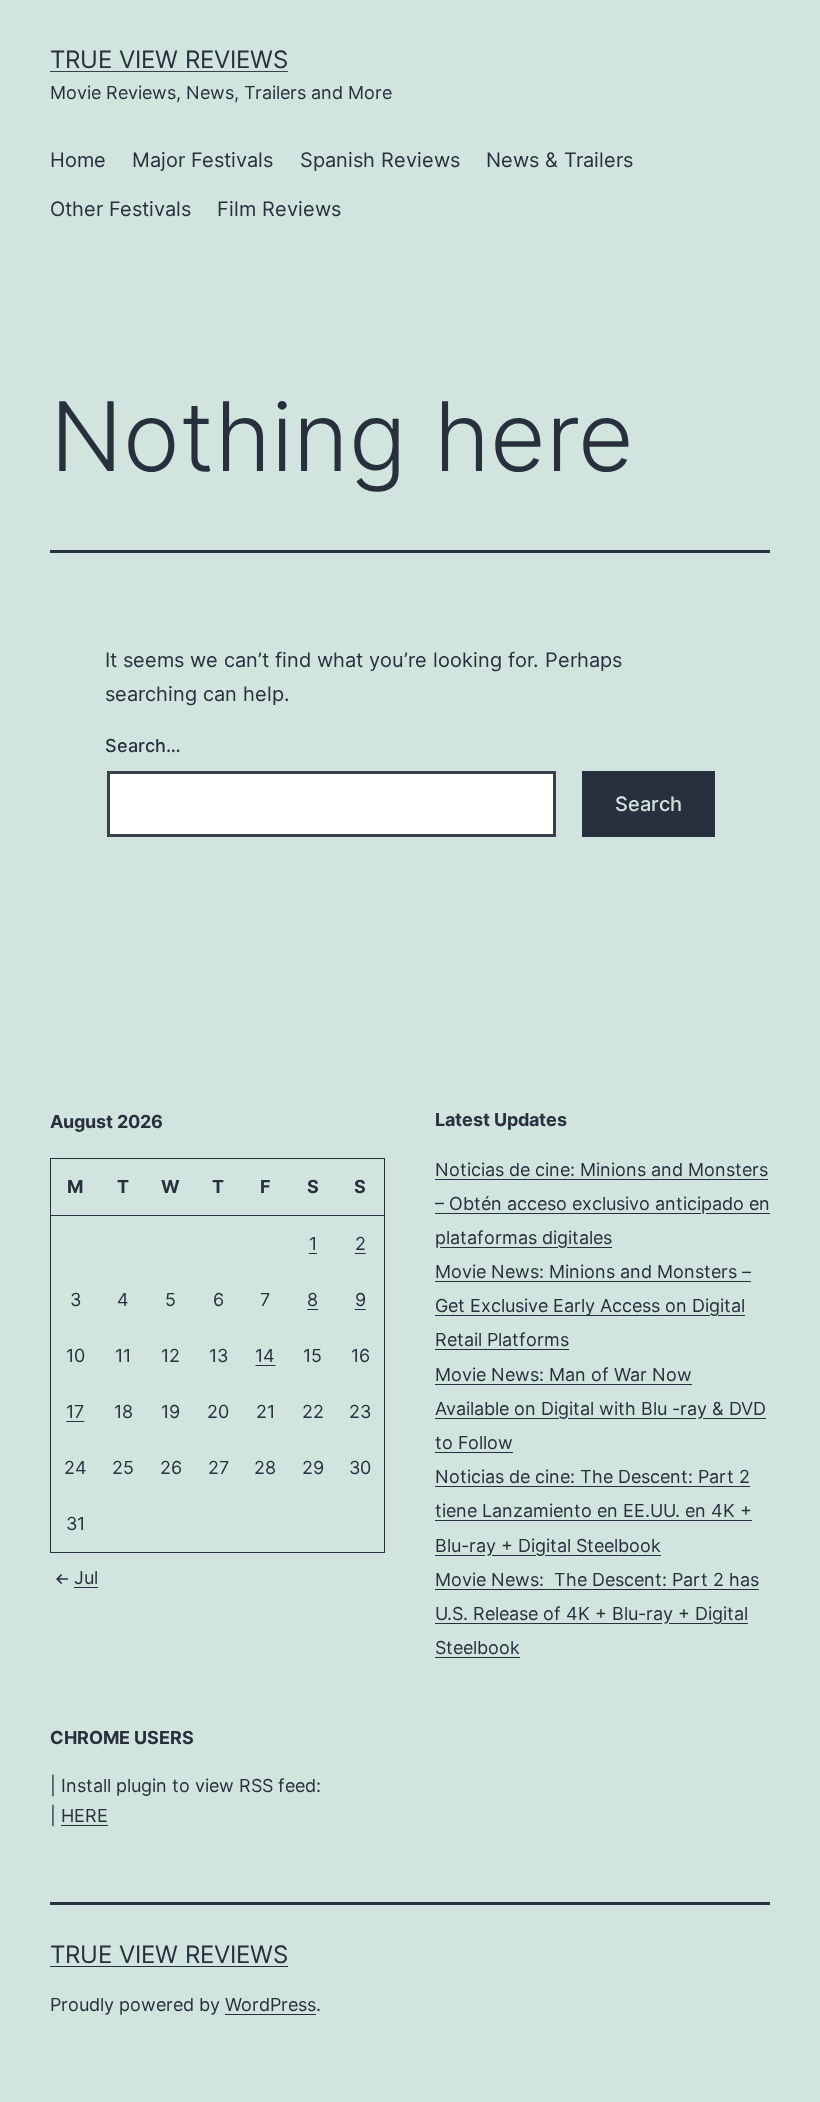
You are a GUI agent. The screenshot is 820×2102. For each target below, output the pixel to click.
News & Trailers (559, 160)
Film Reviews (279, 209)
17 (75, 1411)
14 (265, 1355)
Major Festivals (202, 160)
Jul (86, 1577)
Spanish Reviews (380, 160)
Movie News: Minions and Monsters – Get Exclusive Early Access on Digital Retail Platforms (593, 1305)
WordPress (270, 2004)
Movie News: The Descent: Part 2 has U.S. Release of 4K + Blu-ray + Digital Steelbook (597, 1613)
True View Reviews (169, 59)
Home (78, 160)
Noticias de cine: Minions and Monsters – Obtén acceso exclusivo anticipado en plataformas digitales (602, 1203)
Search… (143, 745)
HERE (84, 1815)
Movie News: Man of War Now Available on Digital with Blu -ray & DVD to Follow (600, 1408)
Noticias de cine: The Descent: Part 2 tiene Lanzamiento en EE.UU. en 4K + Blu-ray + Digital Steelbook (593, 1510)
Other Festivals (120, 209)
